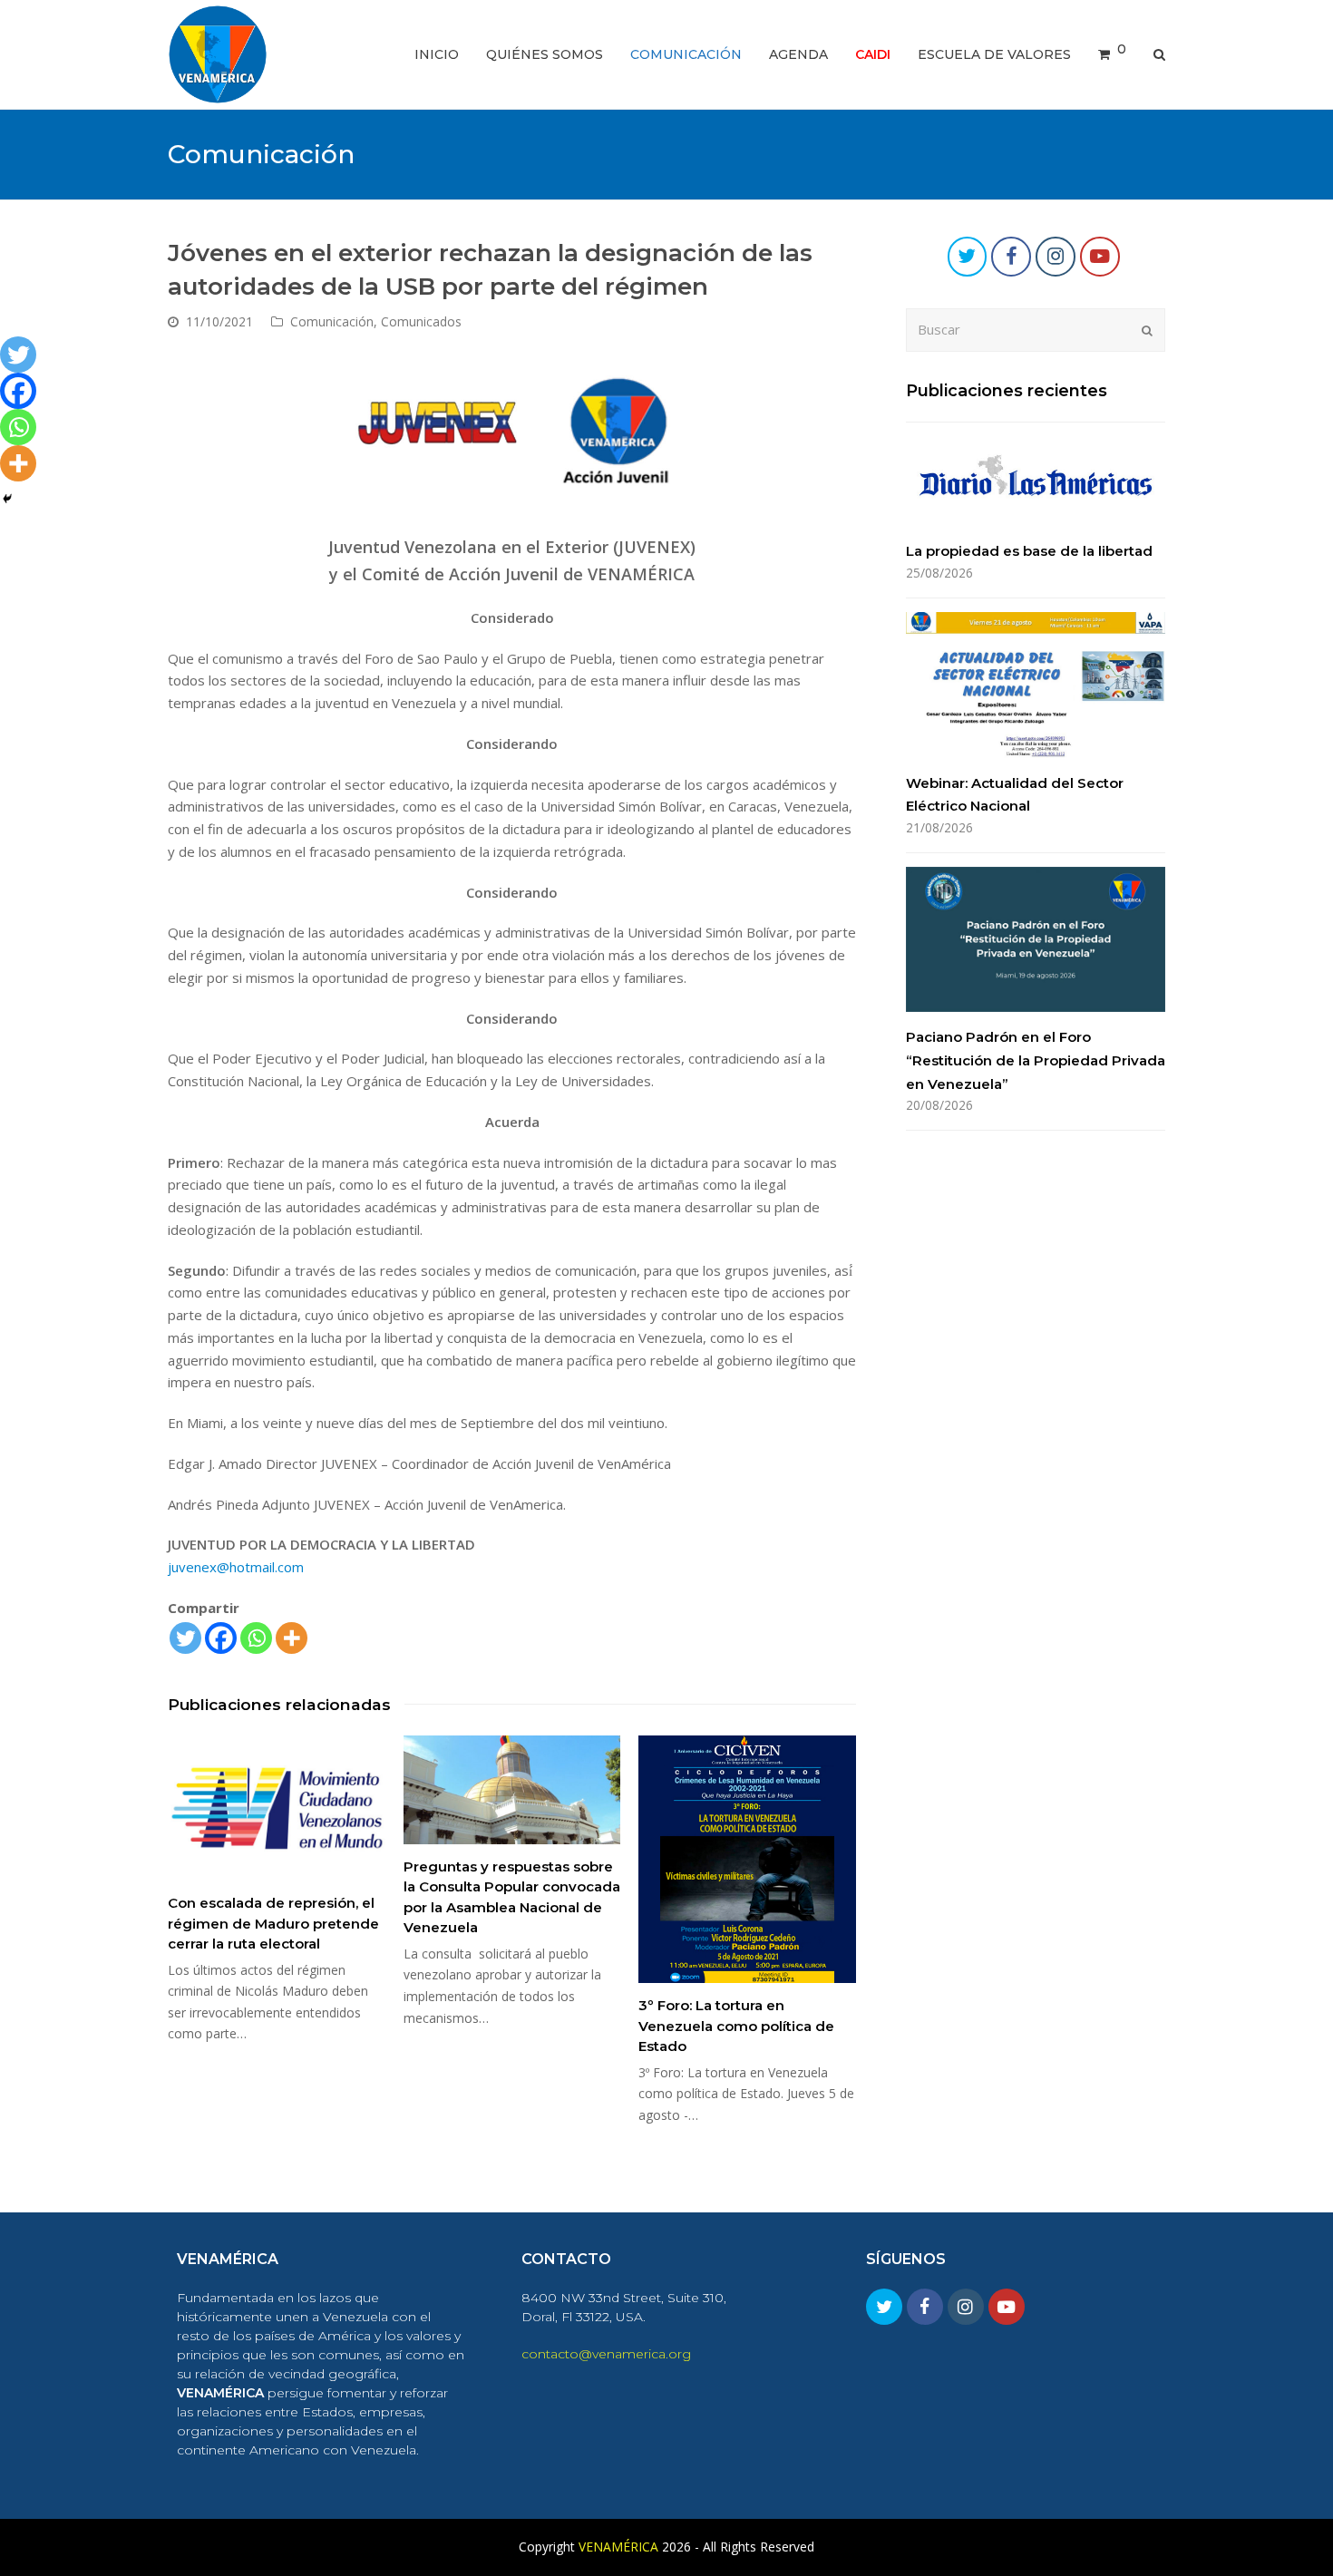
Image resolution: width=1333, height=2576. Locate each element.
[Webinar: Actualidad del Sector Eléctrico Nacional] (1036, 685)
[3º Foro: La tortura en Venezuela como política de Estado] (747, 1859)
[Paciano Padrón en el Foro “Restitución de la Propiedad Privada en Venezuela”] (1036, 939)
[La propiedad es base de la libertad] (1036, 481)
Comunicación (332, 321)
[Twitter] (185, 1638)
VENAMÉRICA (618, 2547)
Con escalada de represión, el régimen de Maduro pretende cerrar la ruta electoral (273, 1923)
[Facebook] (221, 1638)
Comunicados (421, 321)
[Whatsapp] (256, 1638)
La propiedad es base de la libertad (1029, 551)
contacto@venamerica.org (606, 2354)
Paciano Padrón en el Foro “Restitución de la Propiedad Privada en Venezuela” (1036, 1060)
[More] (292, 1638)
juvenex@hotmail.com (236, 1567)
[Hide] (7, 499)
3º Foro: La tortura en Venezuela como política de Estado (736, 2026)
